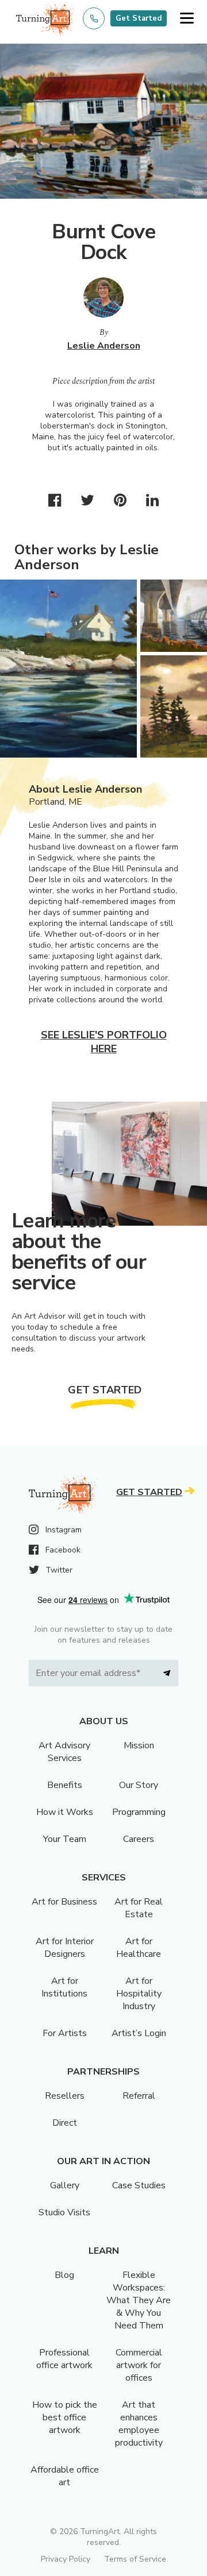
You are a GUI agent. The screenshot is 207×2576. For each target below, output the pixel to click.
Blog (64, 2275)
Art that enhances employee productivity (139, 2424)
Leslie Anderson (104, 346)
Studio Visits (64, 2212)
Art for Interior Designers (65, 1948)
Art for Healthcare (139, 1948)
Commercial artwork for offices (139, 2365)
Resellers (65, 2096)
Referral (139, 2096)
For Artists (65, 2033)
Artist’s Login (139, 2033)
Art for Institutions (64, 1987)
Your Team (65, 1839)
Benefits (65, 1785)
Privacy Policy (66, 2559)
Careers (139, 1839)
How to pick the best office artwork (65, 2417)
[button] (187, 19)
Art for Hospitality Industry (139, 1994)
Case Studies (139, 2185)
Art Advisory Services (64, 1752)
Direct (65, 2123)
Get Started (139, 18)
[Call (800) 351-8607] (94, 18)
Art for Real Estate (139, 1908)
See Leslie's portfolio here (104, 1042)
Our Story (139, 1785)
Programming (139, 1812)
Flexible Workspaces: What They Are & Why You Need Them (139, 2300)
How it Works (65, 1812)
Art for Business (64, 1902)
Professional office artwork (64, 2359)
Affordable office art (65, 2476)
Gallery (65, 2185)
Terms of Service (135, 2559)
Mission (139, 1745)
